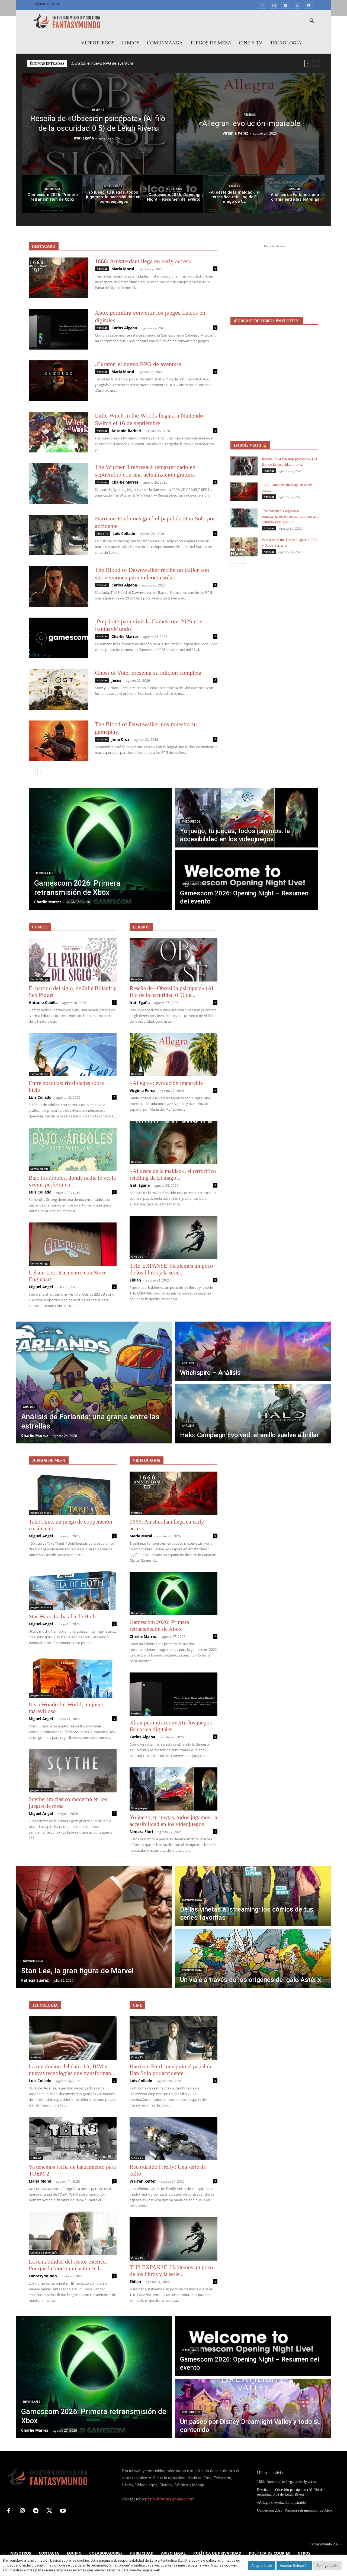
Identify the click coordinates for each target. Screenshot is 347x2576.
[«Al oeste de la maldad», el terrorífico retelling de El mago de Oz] (234, 194)
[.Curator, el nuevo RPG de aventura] (58, 381)
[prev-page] (32, 772)
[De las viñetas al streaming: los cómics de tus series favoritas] (253, 1896)
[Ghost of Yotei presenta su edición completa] (58, 689)
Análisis (295, 189)
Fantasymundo (43, 2276)
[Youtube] (309, 5)
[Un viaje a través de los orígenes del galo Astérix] (253, 1958)
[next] (317, 63)
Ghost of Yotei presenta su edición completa (148, 673)
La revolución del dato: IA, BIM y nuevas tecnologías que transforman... (72, 2070)
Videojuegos (98, 43)
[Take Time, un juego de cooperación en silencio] (73, 1493)
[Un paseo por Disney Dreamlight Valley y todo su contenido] (253, 2408)
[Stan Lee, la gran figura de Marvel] (94, 1927)
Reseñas (98, 110)
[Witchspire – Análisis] (253, 1351)
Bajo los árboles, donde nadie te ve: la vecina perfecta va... (72, 1181)
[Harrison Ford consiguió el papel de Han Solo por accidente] (58, 535)
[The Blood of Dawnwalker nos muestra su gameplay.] (58, 741)
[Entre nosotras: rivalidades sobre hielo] (73, 1055)
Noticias (102, 269)
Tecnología (286, 43)
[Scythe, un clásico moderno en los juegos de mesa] (73, 1771)
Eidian (135, 1280)
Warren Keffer (143, 2181)
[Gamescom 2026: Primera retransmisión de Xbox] (52, 194)
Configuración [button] (327, 2566)
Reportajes (53, 189)
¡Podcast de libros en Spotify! (267, 321)
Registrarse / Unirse (46, 4)
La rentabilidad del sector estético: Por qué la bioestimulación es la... (68, 2265)
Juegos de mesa (211, 43)
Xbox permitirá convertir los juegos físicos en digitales (171, 1726)
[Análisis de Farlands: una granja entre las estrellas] (295, 194)
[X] (297, 5)
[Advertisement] (274, 283)
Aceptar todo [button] (262, 2566)
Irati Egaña (84, 138)
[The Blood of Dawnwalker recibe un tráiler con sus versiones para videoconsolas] (58, 586)
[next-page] (41, 772)
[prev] (308, 63)
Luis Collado (124, 534)
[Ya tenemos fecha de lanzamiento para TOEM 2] (73, 2138)
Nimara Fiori (141, 1832)
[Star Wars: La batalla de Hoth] (73, 1588)
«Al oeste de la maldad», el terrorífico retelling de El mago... (173, 1174)
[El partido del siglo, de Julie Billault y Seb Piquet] (73, 960)
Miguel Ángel (41, 1287)
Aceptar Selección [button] (294, 2566)
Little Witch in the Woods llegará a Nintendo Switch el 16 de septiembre (135, 63)
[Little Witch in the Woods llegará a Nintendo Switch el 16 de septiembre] (58, 432)
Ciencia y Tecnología (44, 2252)
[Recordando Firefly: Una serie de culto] (173, 2138)
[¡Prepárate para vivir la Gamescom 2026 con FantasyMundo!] (58, 638)
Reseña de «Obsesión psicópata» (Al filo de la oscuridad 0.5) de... (171, 992)
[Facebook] (262, 5)
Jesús (116, 680)
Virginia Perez (235, 133)
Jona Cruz (120, 739)
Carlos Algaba (124, 328)
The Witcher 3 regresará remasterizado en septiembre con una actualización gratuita (290, 516)
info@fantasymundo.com (171, 2499)
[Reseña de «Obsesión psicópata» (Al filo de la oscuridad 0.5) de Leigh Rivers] (98, 124)
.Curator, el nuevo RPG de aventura (138, 364)
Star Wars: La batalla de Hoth (62, 1616)
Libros (131, 43)
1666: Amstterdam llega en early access (143, 261)
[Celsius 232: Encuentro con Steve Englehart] (73, 1244)
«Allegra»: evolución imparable (166, 1083)
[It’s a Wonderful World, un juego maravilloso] (73, 1676)
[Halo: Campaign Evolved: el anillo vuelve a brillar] (253, 1414)
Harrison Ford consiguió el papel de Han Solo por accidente (171, 2070)
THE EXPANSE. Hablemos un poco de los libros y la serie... (171, 1269)
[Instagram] (274, 5)
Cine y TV (251, 43)
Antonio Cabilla (43, 1002)
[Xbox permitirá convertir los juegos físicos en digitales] (58, 329)
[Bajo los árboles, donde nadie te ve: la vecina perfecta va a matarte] (73, 1149)
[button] (312, 22)
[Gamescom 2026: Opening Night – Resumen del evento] (173, 194)
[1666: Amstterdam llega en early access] (58, 278)
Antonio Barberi (126, 431)
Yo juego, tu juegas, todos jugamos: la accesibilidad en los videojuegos (173, 1821)
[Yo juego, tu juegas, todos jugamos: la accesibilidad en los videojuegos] (113, 194)
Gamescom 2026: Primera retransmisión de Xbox (159, 1626)
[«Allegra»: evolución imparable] (249, 124)
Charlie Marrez (125, 482)
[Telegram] (285, 5)
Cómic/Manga (165, 43)
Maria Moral (123, 269)
